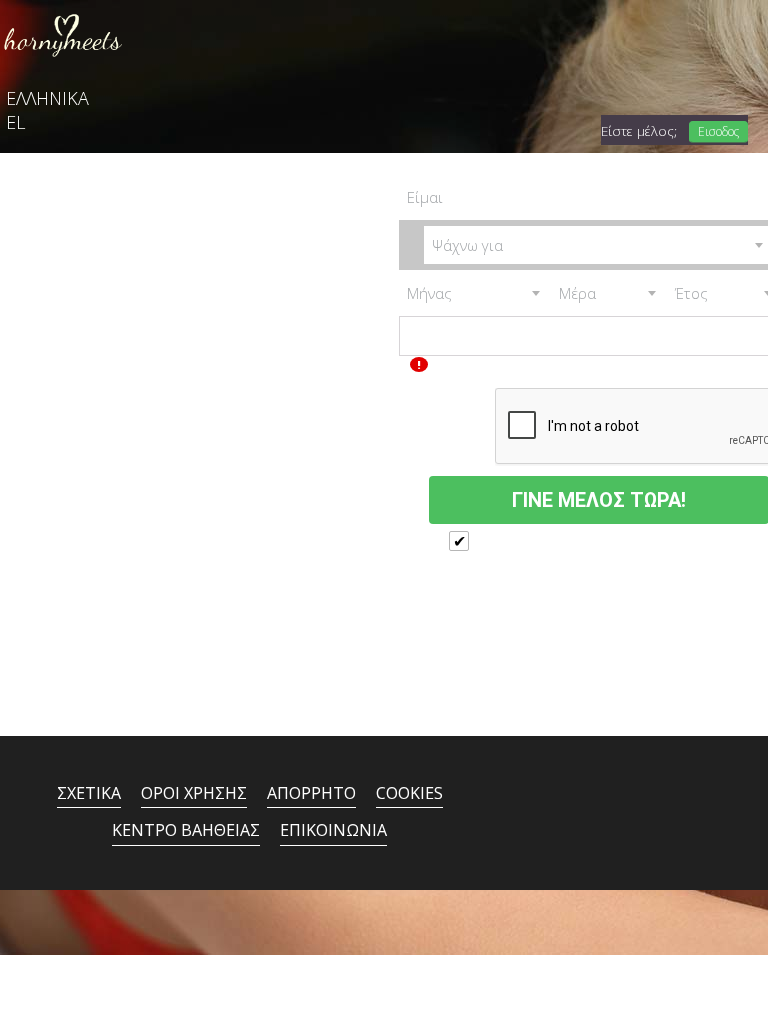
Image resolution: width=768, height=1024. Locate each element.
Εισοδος (718, 131)
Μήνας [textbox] (429, 293)
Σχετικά (89, 793)
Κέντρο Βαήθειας (186, 830)
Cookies (409, 793)
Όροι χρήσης (194, 793)
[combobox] (475, 293)
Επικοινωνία (333, 830)
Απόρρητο (311, 793)
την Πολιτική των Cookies (583, 573)
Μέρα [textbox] (577, 293)
